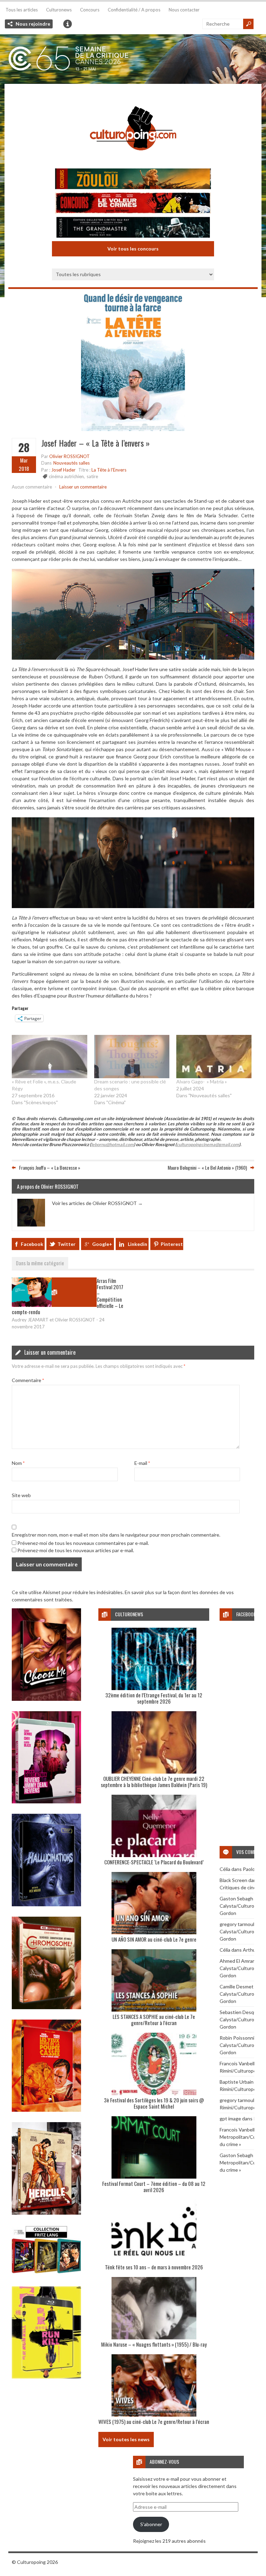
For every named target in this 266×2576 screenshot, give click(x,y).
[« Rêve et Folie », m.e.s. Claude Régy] (50, 1056)
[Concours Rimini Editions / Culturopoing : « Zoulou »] (133, 180)
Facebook (32, 1244)
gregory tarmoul (237, 1924)
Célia (225, 1869)
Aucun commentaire (32, 487)
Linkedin (138, 1244)
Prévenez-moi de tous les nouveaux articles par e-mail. (76, 1550)
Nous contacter (184, 10)
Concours (90, 10)
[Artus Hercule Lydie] (46, 2213)
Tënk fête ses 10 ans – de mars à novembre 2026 (154, 2267)
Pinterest (172, 1244)
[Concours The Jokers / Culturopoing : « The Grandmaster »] (133, 228)
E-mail (142, 1463)
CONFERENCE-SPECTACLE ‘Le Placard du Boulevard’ (154, 1862)
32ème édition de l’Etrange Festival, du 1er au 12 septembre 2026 (154, 1698)
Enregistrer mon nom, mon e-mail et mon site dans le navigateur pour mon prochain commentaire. (116, 1535)
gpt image (230, 2118)
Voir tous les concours (133, 249)
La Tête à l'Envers (109, 470)
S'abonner (151, 2524)
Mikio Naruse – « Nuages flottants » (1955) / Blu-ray (154, 2344)
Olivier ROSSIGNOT (69, 456)
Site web (21, 1495)
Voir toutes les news (126, 2439)
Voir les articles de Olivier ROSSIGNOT (97, 1203)
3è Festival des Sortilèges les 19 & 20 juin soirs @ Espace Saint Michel (154, 2103)
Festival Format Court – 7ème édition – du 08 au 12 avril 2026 (154, 2187)
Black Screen (233, 1880)
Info (68, 24)
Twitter (66, 1244)
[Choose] (46, 1699)
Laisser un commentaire (83, 487)
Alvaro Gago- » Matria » (202, 1082)
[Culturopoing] (133, 160)
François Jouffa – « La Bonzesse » (50, 1167)
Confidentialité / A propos (134, 10)
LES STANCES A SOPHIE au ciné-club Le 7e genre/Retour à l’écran (154, 2020)
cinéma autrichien (66, 476)
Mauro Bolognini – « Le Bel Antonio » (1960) (207, 1167)
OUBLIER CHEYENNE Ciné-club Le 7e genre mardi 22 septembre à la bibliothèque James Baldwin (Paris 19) (154, 1782)
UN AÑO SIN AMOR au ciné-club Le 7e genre (154, 1939)
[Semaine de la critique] (133, 59)
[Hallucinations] (46, 1904)
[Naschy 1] (46, 2110)
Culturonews (59, 10)
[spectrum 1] (46, 2377)
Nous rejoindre (33, 24)
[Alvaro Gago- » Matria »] (214, 1056)
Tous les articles (22, 10)
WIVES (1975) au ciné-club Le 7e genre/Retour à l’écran (154, 2421)
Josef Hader (63, 470)
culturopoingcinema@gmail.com (208, 1145)
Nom (18, 1463)
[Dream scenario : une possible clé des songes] (132, 1056)
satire (92, 476)
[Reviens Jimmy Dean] (46, 1801)
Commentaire (28, 1380)
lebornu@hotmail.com (112, 1145)
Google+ (102, 1244)
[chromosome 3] (46, 2007)
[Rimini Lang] (46, 2274)
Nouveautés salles (72, 463)
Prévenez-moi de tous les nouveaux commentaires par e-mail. (83, 1543)
